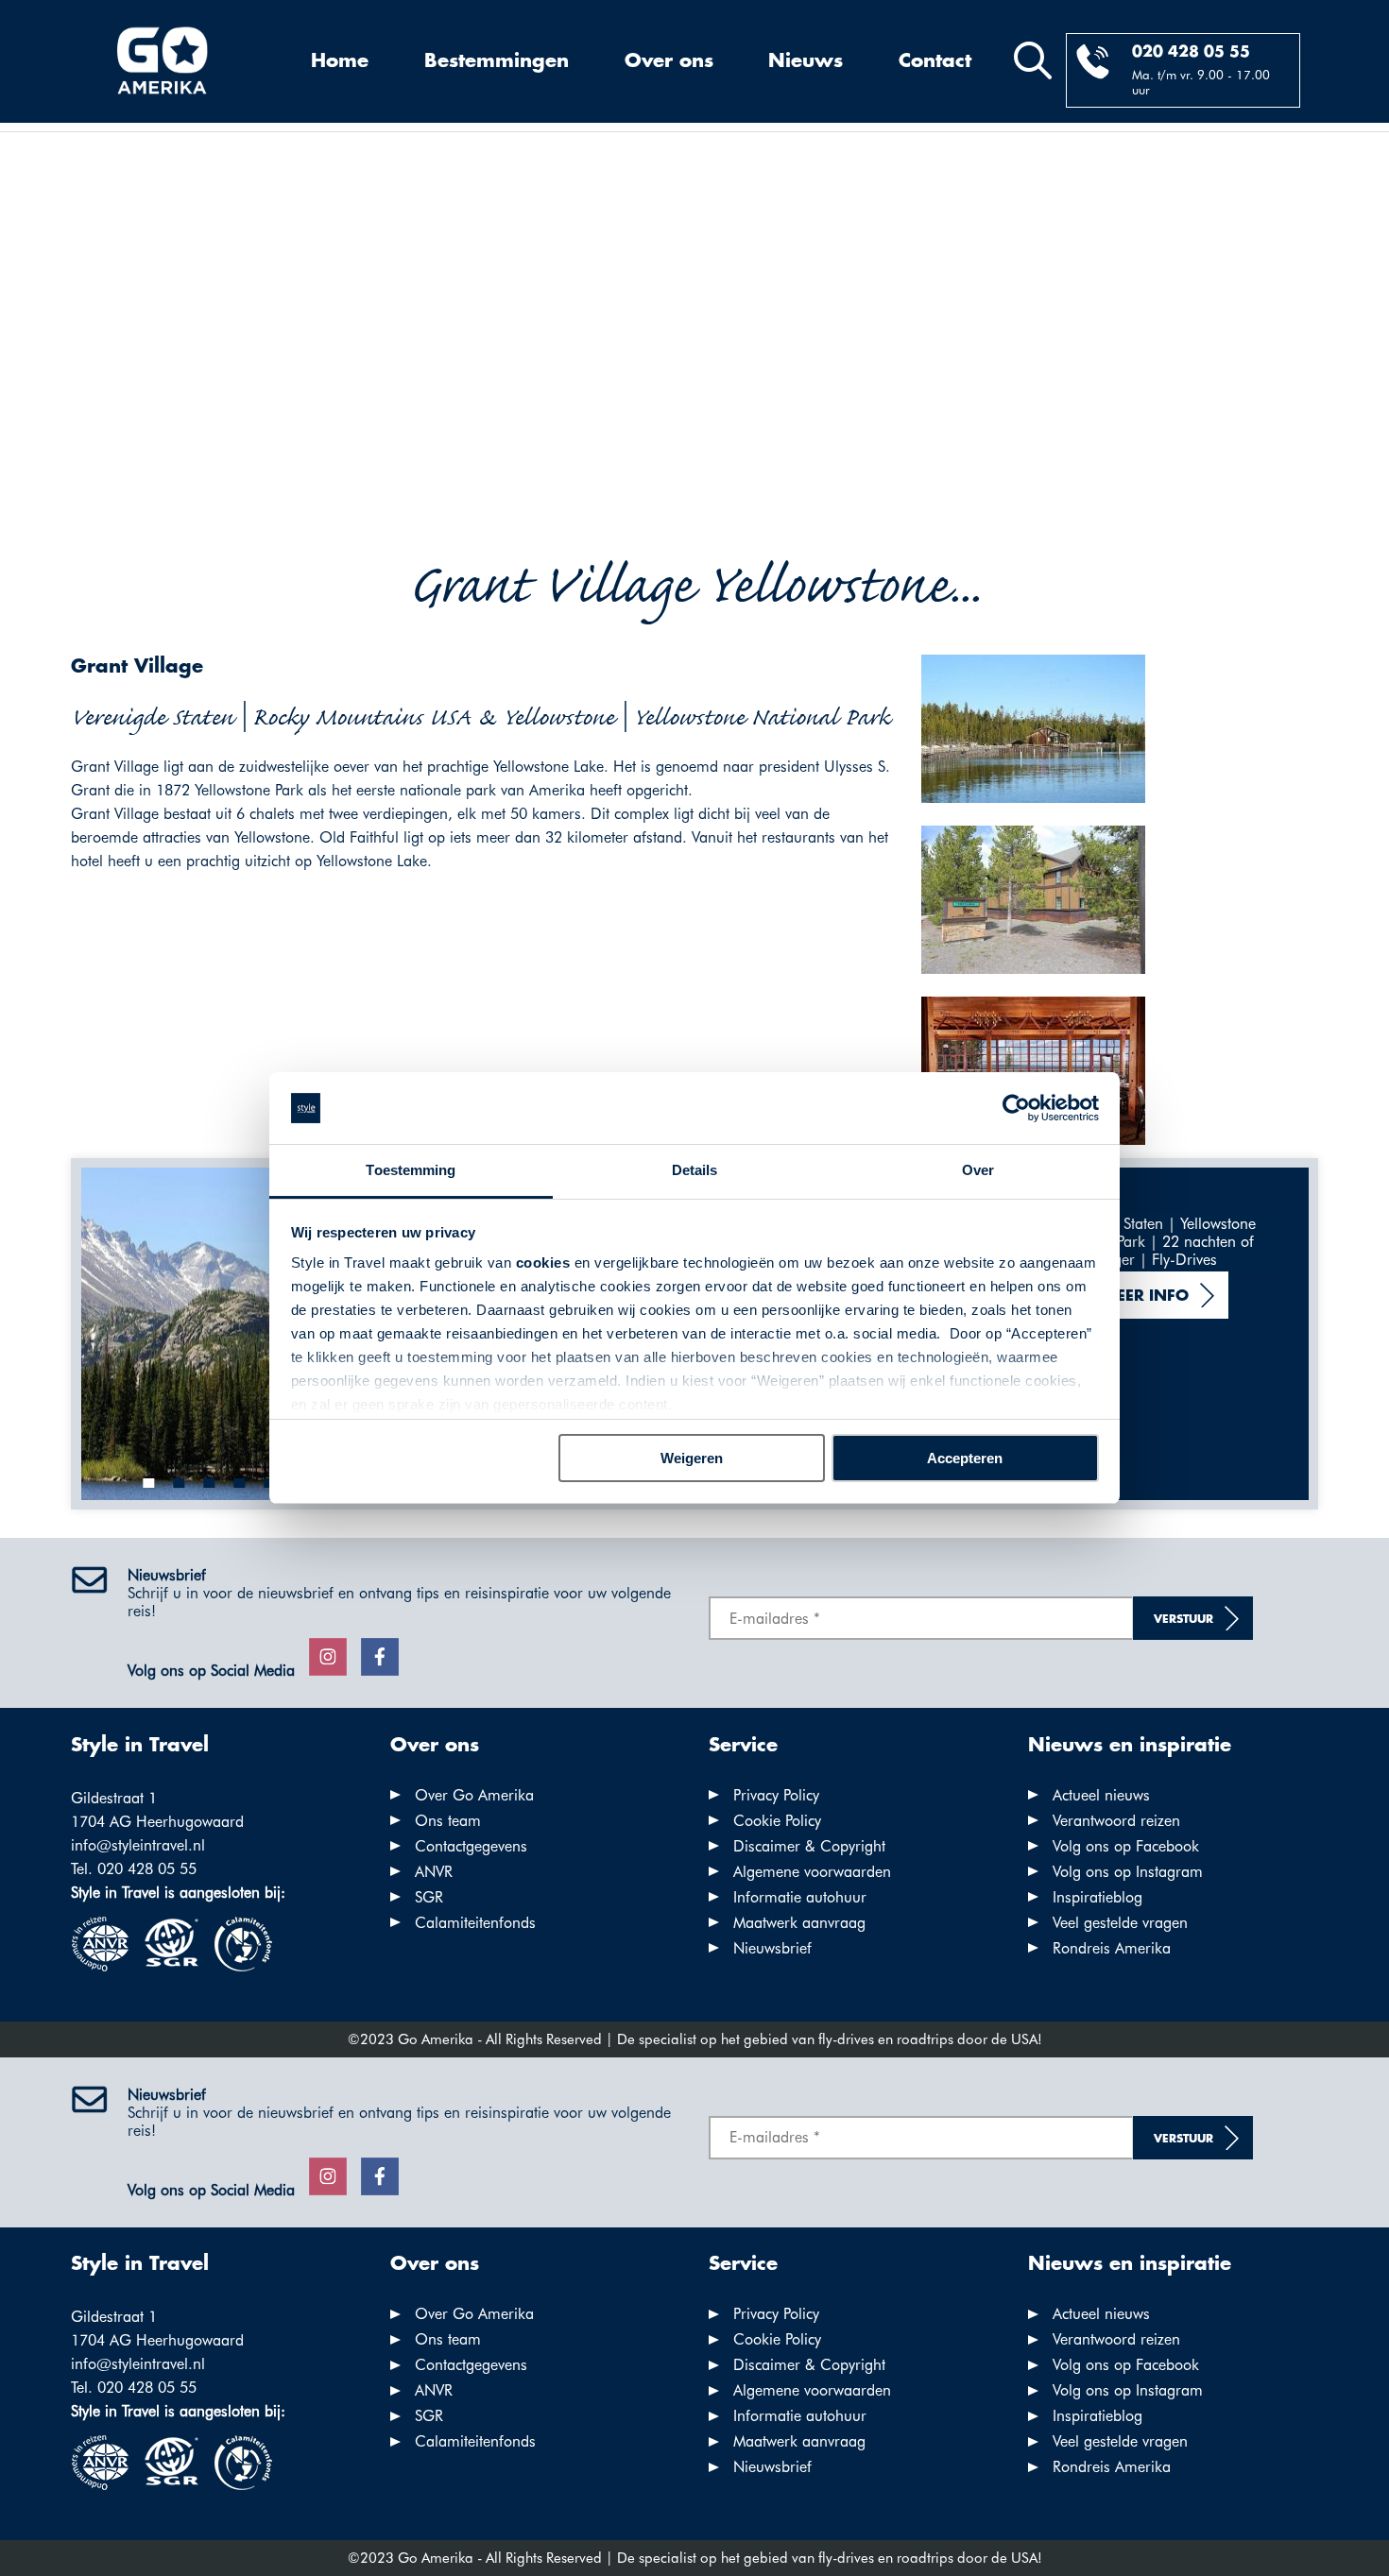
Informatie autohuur (800, 1897)
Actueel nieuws (1101, 1795)
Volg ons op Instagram (1128, 1872)
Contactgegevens (471, 1846)
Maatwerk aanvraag (799, 1923)
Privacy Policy (776, 1795)
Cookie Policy (777, 1821)
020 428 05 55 (1191, 52)
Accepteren (965, 1458)
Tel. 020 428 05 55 (134, 1869)
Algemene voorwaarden (812, 1872)
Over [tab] (978, 1170)
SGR (429, 1897)
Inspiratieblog (1097, 1897)
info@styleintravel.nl (138, 1845)
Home (340, 61)
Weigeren (692, 1458)
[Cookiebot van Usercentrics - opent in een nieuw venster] (1016, 1108)
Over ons (669, 61)
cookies (543, 1262)
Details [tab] (695, 1170)
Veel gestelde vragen (1120, 1923)
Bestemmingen (497, 61)
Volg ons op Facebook (1126, 1846)
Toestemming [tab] (411, 1170)
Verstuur (1183, 1620)
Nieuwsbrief (772, 1948)
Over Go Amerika (474, 1795)
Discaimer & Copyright (809, 1846)
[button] (149, 1483)
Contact (935, 61)
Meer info (1145, 1297)
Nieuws (806, 61)
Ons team (448, 1821)
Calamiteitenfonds (475, 1923)
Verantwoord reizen (1116, 1821)
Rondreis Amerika (1112, 1948)
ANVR (434, 1872)
